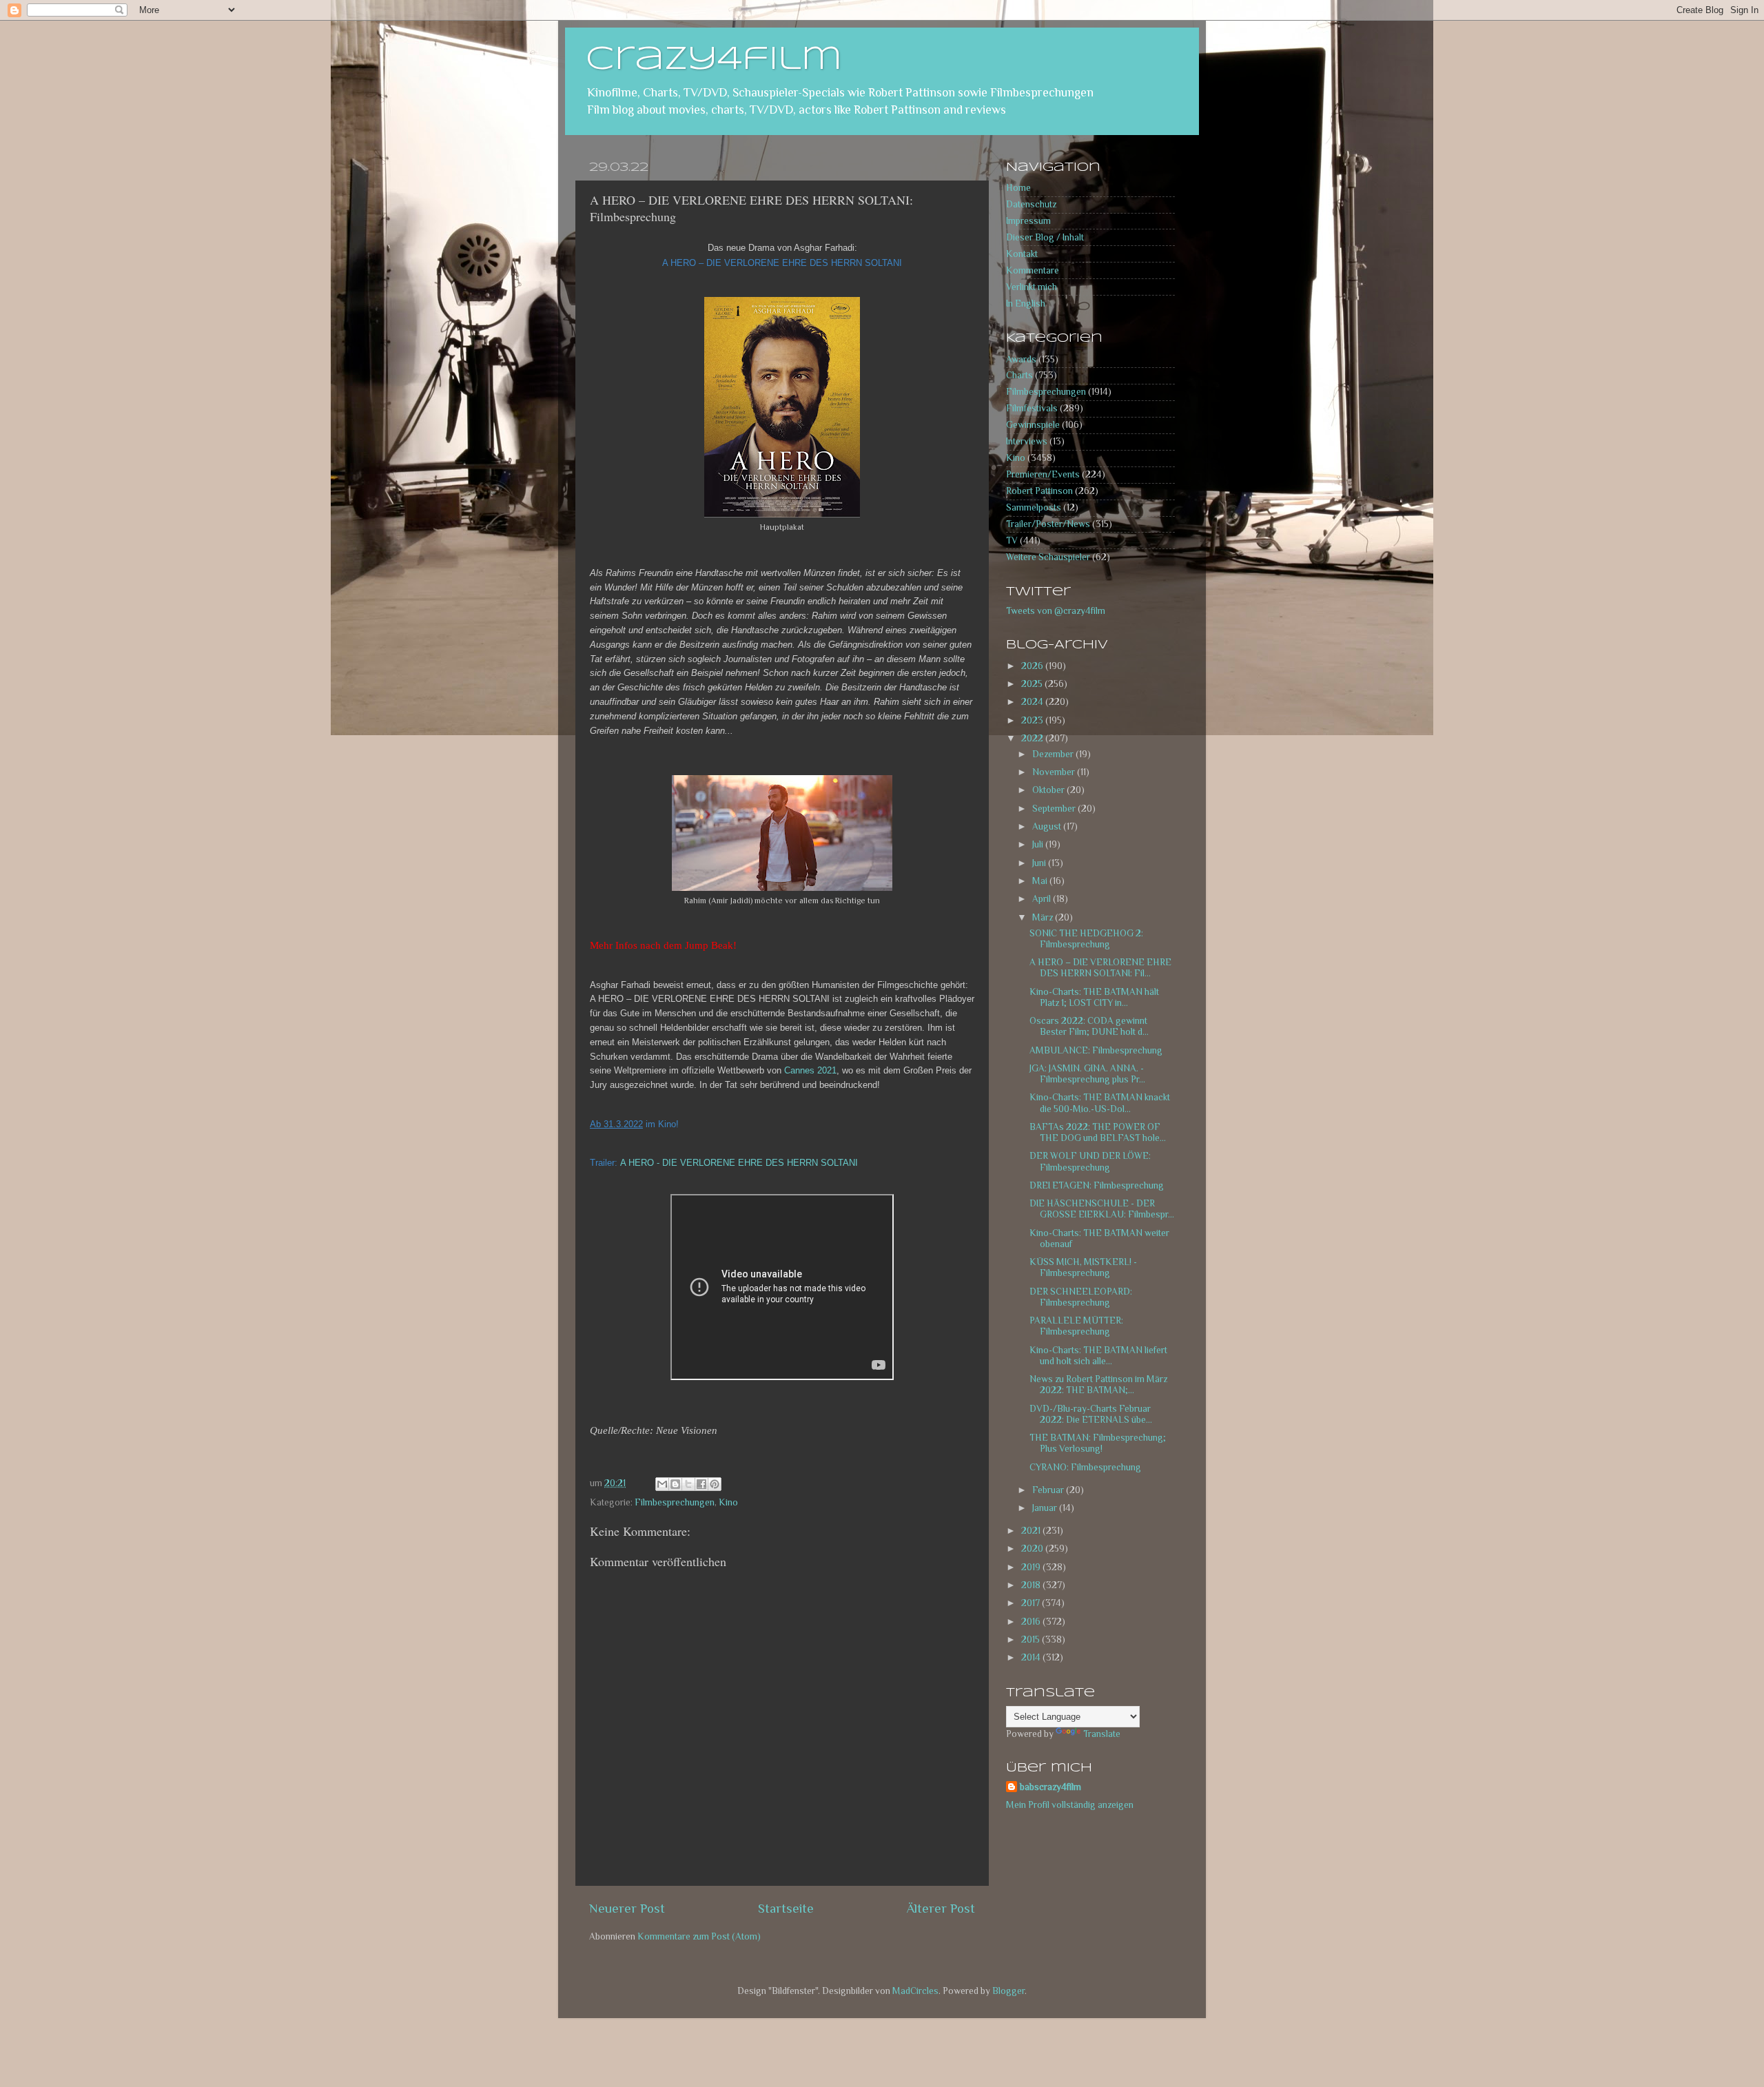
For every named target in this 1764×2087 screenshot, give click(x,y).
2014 (1032, 1657)
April (1043, 899)
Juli (1039, 844)
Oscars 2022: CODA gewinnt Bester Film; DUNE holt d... (1089, 1026)
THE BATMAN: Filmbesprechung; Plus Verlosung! (1098, 1443)
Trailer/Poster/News (1048, 524)
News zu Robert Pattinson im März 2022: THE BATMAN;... (1098, 1385)
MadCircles (915, 1991)
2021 (1032, 1531)
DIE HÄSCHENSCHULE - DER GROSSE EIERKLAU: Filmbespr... (1102, 1209)
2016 (1032, 1622)
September (1055, 809)
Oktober (1049, 790)
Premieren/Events (1043, 474)
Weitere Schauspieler (1048, 557)
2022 (1033, 738)
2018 (1032, 1585)
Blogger (1008, 1991)
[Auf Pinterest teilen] (715, 1484)
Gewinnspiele (1033, 425)
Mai (1041, 881)
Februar (1049, 1490)
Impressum (1028, 221)
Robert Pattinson (1039, 491)
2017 (1032, 1603)
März (1044, 917)
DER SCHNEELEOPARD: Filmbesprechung (1081, 1297)
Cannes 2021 (810, 1070)
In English (1026, 304)
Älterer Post (941, 1908)
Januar (1046, 1508)
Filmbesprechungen (675, 1502)
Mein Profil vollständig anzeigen (1070, 1805)
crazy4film (714, 60)
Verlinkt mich (1032, 287)
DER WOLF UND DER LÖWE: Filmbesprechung (1090, 1161)
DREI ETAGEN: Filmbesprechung (1097, 1185)
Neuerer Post (627, 1908)
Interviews (1027, 441)
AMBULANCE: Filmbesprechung (1096, 1050)
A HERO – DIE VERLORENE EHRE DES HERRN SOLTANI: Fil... (1100, 968)
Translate (1102, 1734)
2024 (1033, 702)
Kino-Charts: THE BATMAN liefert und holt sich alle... (1098, 1356)
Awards (1021, 359)
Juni (1040, 863)
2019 (1032, 1567)
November (1055, 772)
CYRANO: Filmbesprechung (1085, 1467)
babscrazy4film (1050, 1787)
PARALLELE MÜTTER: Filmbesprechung (1076, 1326)
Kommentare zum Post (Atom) (699, 1936)
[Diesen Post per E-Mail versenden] (662, 1484)
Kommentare (1033, 270)
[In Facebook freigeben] (701, 1484)
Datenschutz (1031, 204)
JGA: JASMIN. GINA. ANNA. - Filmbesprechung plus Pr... (1087, 1074)
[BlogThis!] (675, 1484)
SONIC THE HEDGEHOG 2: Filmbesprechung (1086, 939)
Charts (1019, 375)
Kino (728, 1502)
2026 (1033, 666)
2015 (1032, 1639)
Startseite (786, 1908)
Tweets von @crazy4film (1056, 611)
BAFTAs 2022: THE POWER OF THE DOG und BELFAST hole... (1098, 1132)
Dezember (1054, 754)
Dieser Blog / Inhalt (1045, 237)
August (1048, 826)
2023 (1033, 720)
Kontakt (1022, 254)
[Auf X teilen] (688, 1484)
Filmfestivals (1032, 408)
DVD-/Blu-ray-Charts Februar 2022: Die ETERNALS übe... (1091, 1414)
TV (1012, 541)
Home (1018, 188)
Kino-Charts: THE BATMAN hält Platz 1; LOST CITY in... (1094, 997)
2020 (1033, 1549)
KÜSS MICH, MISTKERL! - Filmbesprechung (1083, 1267)
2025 (1033, 684)
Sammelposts (1034, 507)
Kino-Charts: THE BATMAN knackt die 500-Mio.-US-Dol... (1100, 1103)
